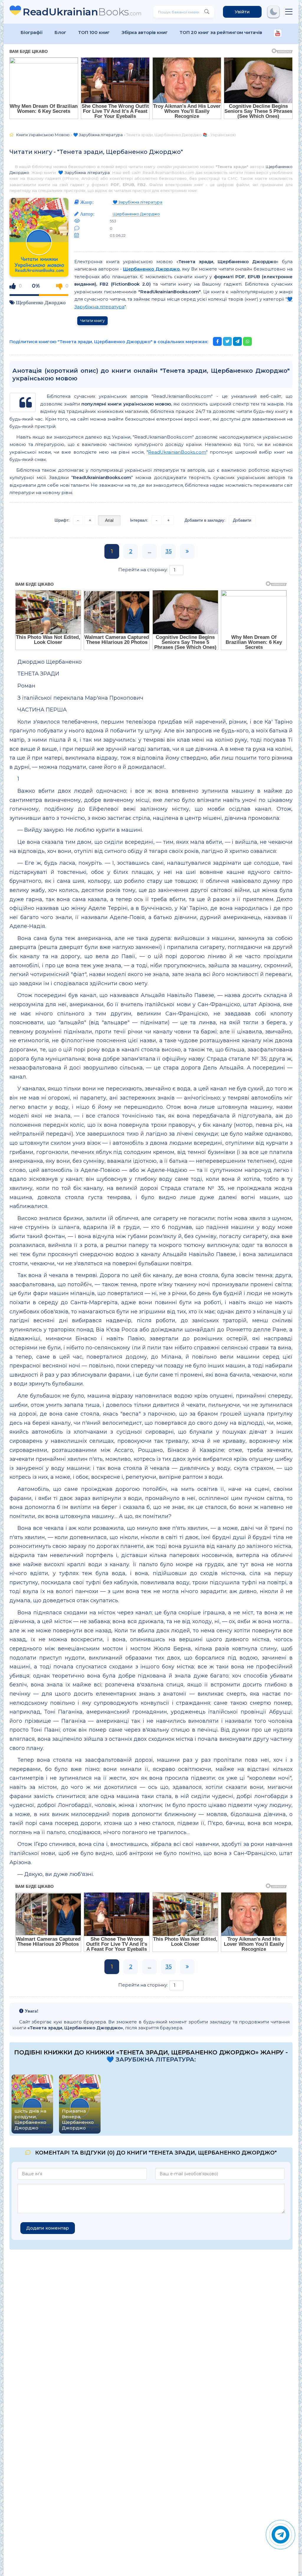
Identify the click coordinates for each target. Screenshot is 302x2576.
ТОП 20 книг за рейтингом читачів (221, 32)
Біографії (32, 32)
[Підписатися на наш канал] (278, 34)
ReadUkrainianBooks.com (177, 452)
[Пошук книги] (207, 12)
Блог (60, 32)
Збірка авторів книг (145, 32)
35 (169, 551)
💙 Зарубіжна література (84, 172)
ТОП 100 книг (94, 32)
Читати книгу (92, 321)
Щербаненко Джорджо (41, 302)
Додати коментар (48, 2228)
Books (82, 12)
